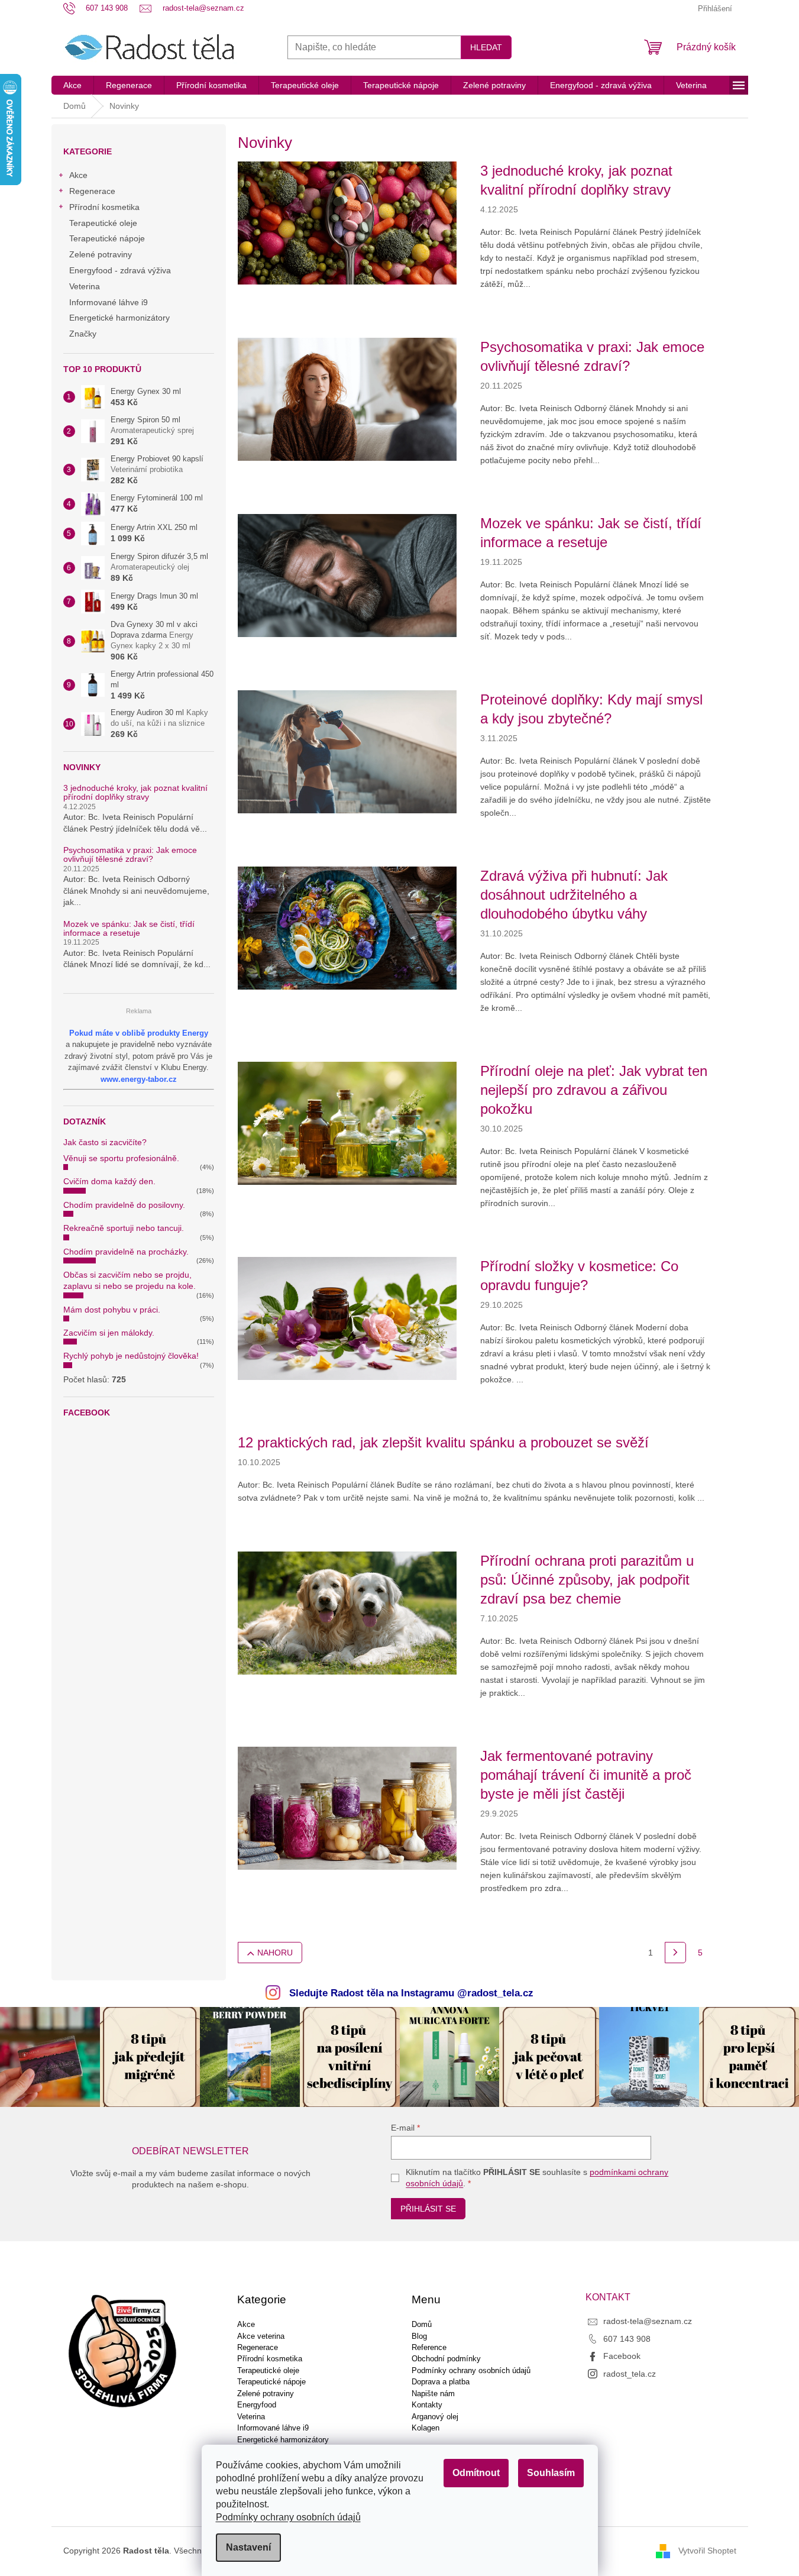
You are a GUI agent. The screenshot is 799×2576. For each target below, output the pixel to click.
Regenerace (92, 191)
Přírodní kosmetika (104, 207)
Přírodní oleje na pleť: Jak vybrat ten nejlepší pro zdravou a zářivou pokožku (594, 1090)
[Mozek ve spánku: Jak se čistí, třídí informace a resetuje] (347, 575)
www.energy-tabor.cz (139, 1079)
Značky (83, 334)
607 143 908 (627, 2339)
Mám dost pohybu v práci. (112, 1310)
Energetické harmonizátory (119, 318)
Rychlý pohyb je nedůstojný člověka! (131, 1356)
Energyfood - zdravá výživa (120, 270)
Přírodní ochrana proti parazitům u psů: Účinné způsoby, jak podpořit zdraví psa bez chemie (587, 1580)
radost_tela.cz (630, 2374)
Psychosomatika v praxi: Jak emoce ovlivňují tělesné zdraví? (130, 855)
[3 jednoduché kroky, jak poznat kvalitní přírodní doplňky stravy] (347, 222)
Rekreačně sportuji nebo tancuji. (124, 1228)
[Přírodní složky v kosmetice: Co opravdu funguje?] (347, 1318)
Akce (78, 175)
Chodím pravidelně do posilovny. (124, 1205)
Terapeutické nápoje (107, 238)
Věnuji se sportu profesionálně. (121, 1158)
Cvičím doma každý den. (109, 1181)
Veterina (85, 286)
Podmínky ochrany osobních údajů (288, 2517)
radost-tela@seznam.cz (648, 2321)
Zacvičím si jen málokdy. (109, 1333)
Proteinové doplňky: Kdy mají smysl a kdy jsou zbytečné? (591, 709)
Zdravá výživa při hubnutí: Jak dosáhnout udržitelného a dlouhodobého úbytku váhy (574, 895)
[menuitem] (72, 85)
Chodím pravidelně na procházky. (126, 1252)
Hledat (486, 47)
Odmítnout (476, 2473)
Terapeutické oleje (103, 223)
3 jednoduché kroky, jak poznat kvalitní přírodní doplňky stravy (135, 793)
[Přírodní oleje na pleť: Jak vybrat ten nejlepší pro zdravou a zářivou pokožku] (347, 1123)
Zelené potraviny (101, 254)
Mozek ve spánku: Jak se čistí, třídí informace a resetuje (129, 929)
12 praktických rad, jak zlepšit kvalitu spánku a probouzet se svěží (443, 1442)
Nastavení (248, 2547)
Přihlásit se (428, 2209)
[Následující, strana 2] (675, 1953)
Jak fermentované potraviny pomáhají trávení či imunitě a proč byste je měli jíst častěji (586, 1775)
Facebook (622, 2356)
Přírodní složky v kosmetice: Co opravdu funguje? (579, 1276)
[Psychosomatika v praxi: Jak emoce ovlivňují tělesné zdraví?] (347, 399)
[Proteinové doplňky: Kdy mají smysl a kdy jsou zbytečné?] (347, 751)
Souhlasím (551, 2473)
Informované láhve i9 (109, 302)
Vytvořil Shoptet (707, 2551)
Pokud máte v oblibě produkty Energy (139, 1033)
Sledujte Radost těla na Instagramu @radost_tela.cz (411, 1993)
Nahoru (275, 1953)
